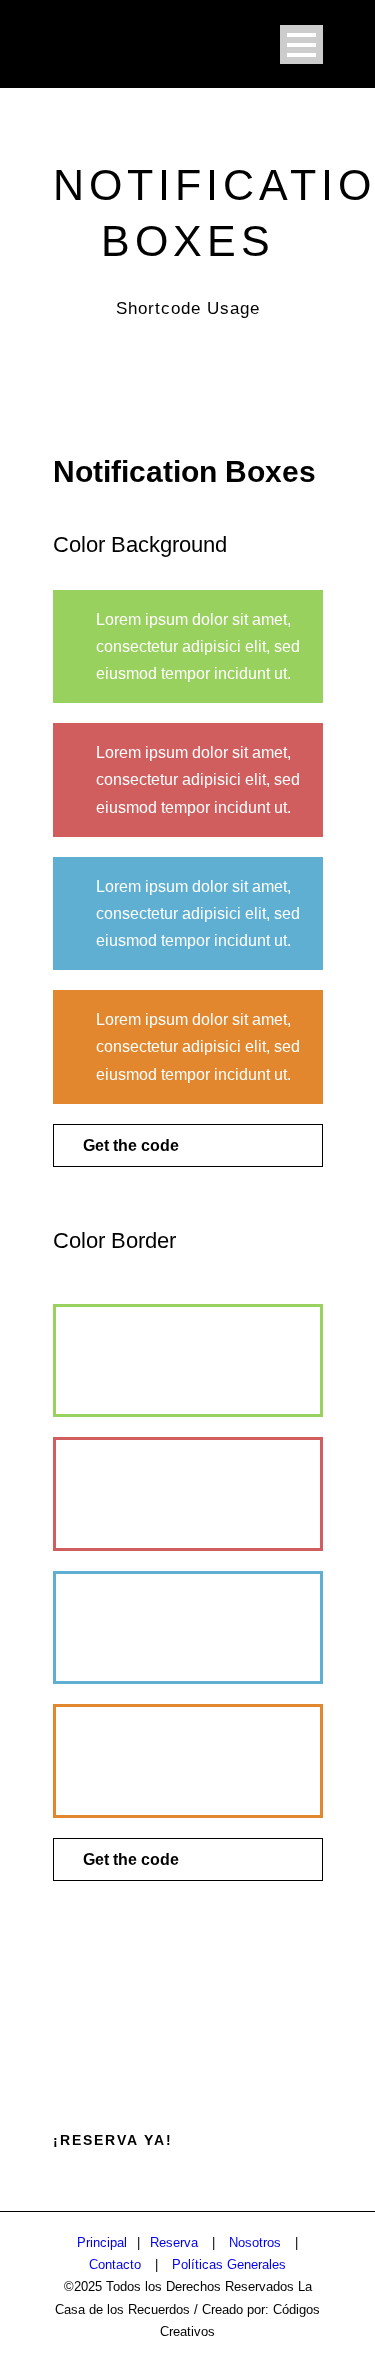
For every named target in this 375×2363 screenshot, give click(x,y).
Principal (102, 2242)
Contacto (115, 2264)
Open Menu (301, 44)
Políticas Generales (229, 2264)
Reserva (174, 2242)
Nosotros (255, 2242)
